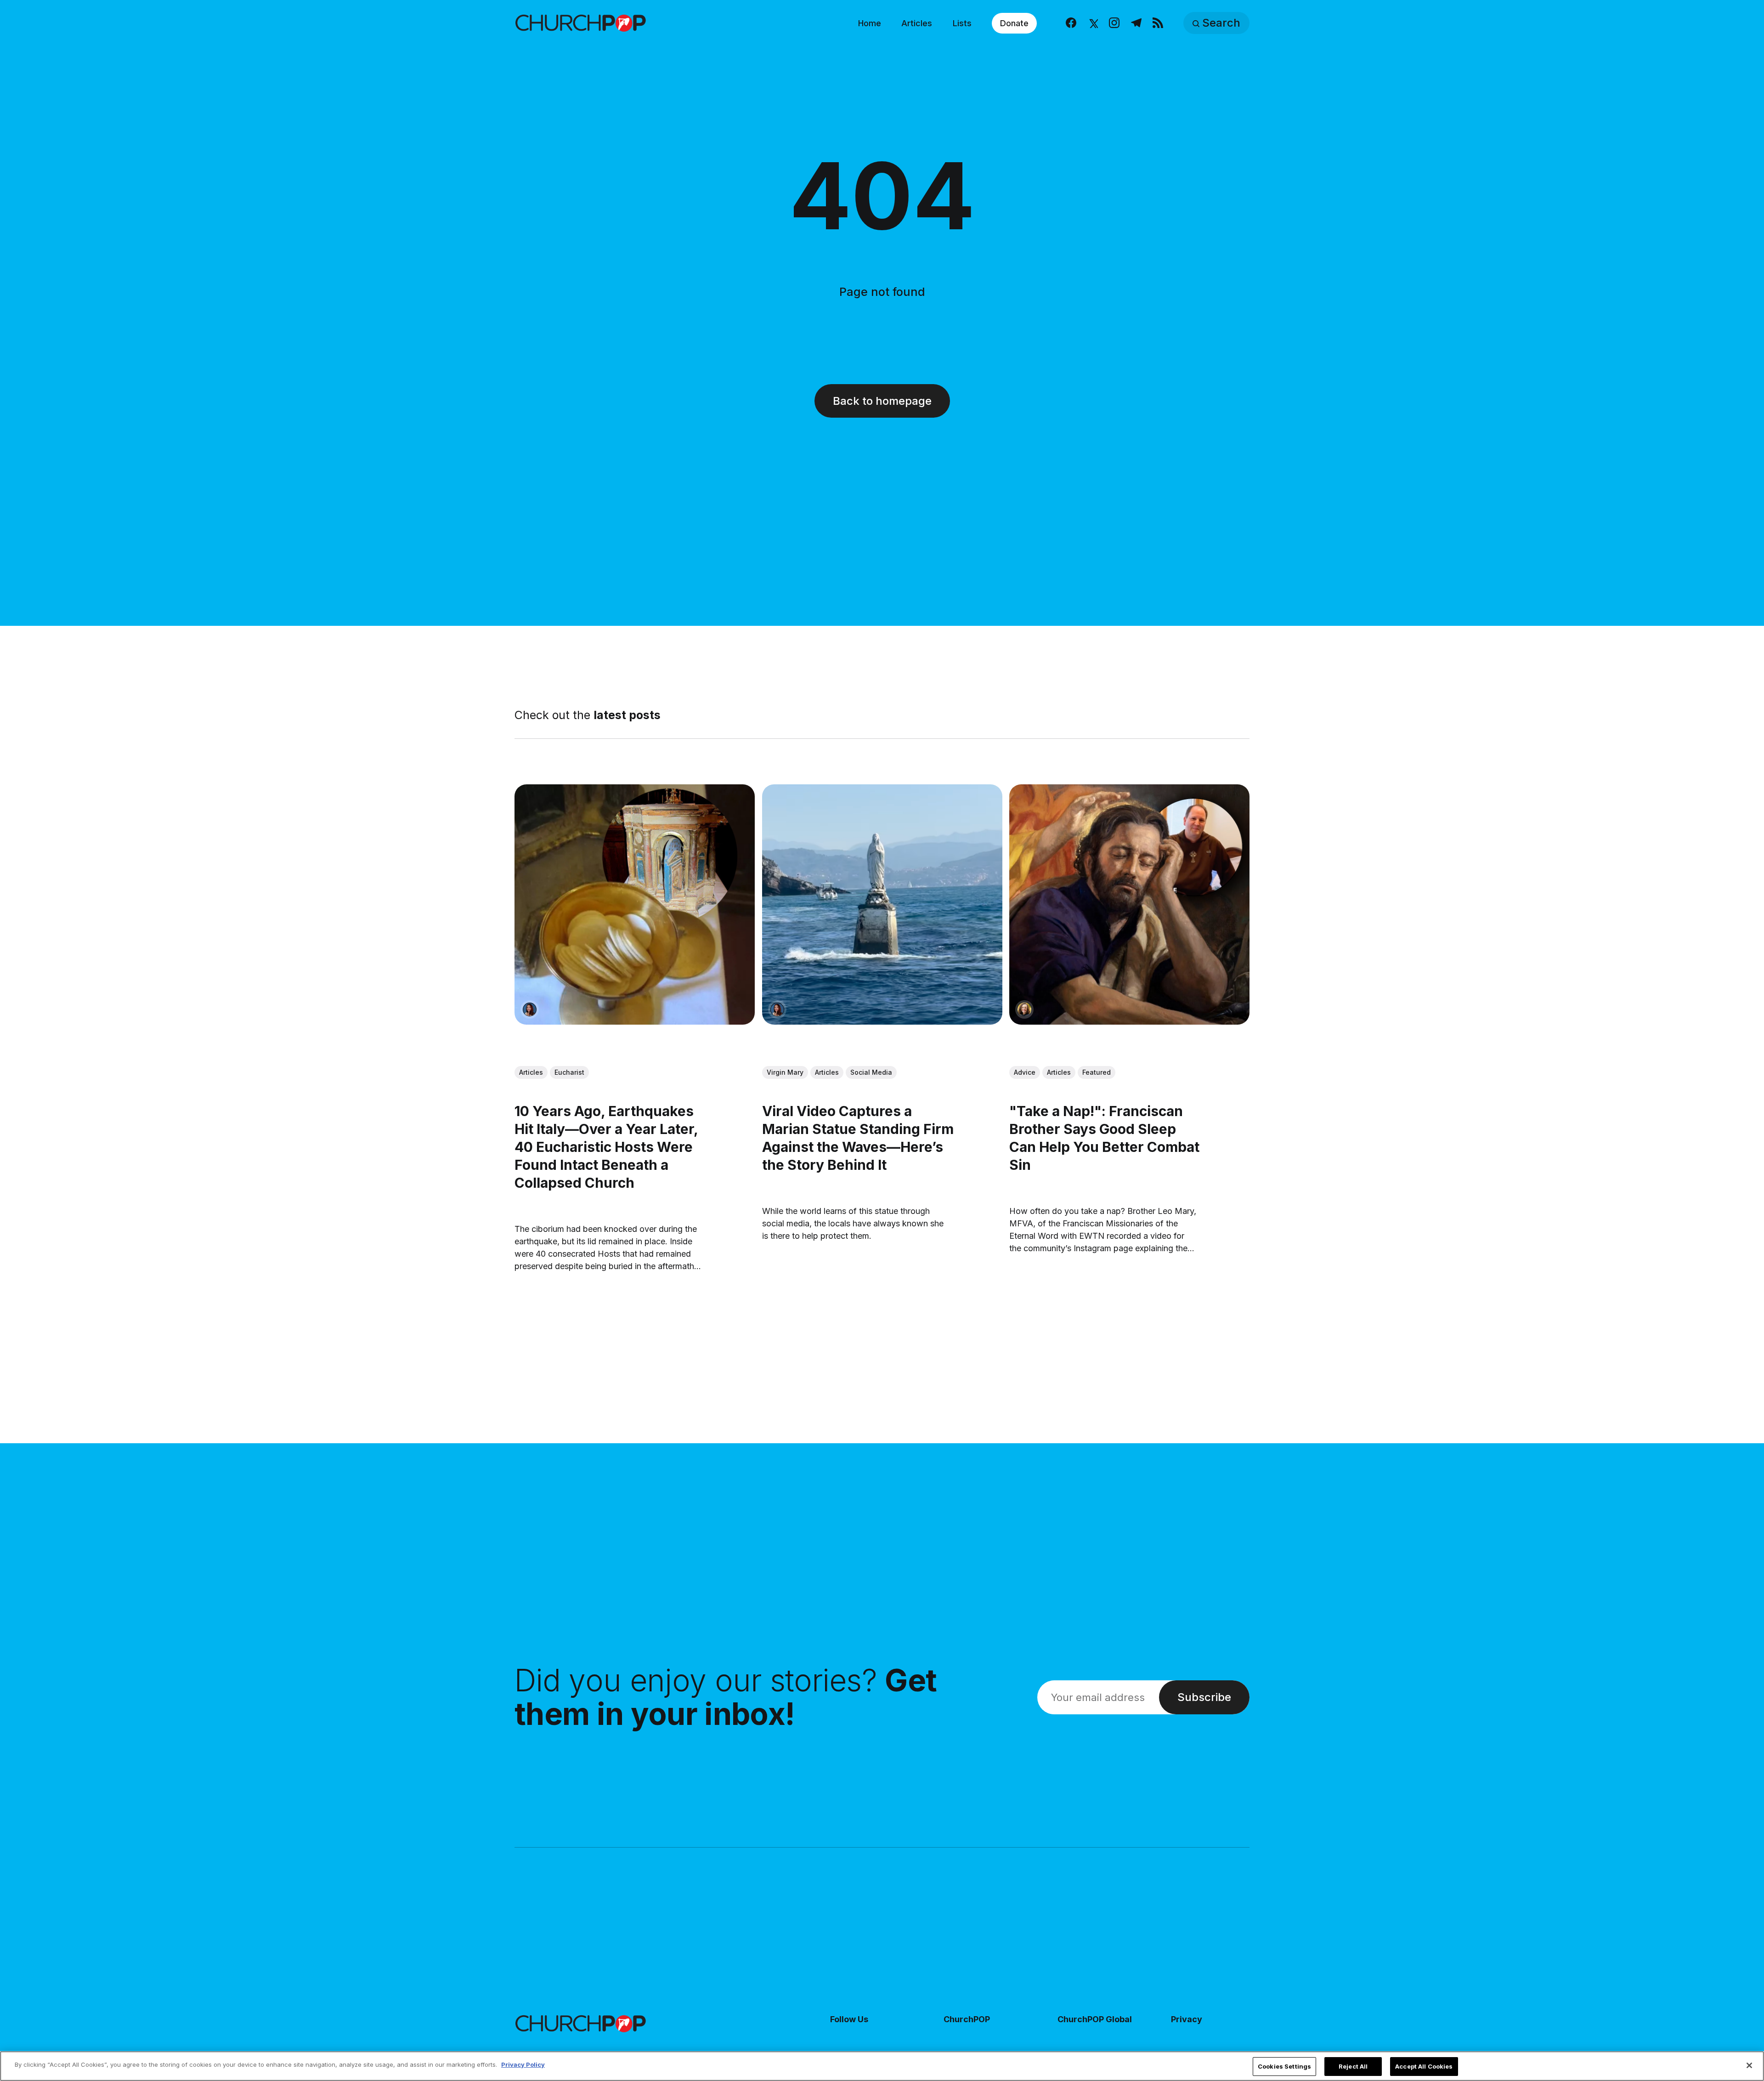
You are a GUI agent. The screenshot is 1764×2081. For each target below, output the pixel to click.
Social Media (871, 1073)
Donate (1014, 23)
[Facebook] (1071, 23)
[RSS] (1158, 23)
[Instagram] (1114, 23)
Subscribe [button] (1204, 1697)
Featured (1097, 1073)
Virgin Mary (785, 1073)
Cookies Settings (1284, 2066)
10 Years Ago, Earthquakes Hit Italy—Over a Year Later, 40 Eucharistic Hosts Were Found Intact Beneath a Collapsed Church (606, 1147)
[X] (1093, 23)
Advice (1025, 1073)
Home (870, 23)
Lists (962, 23)
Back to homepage (882, 401)
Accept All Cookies (1424, 2066)
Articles (917, 23)
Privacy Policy (523, 2064)
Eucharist (569, 1072)
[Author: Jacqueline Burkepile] (1024, 1009)
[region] (882, 2066)
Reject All (1353, 2066)
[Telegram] (1136, 23)
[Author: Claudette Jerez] (530, 1009)
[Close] (1749, 2065)
